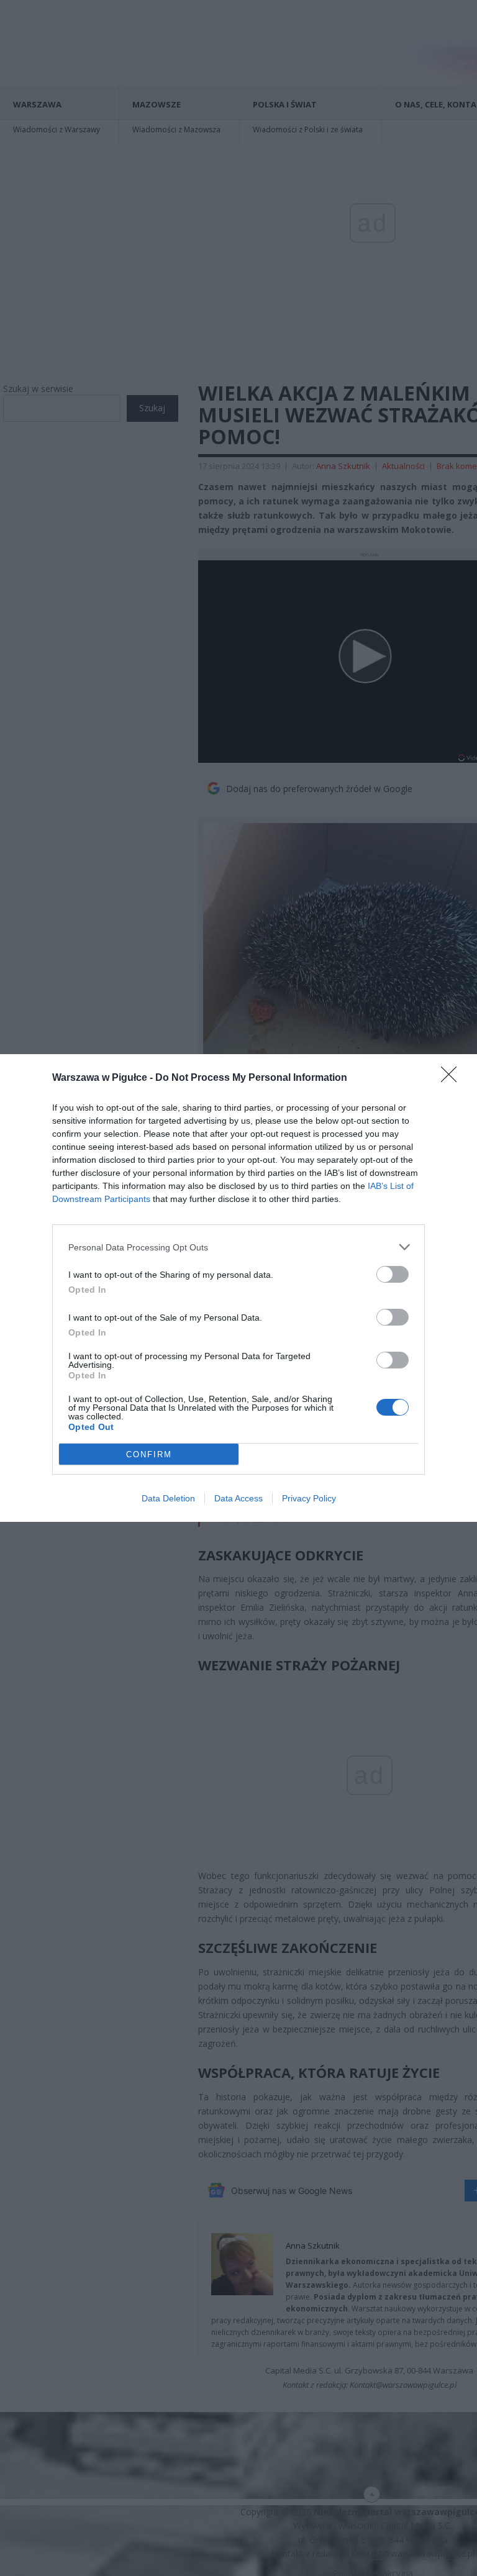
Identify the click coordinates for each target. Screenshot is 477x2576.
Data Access (238, 1498)
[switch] (393, 1274)
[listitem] (238, 1247)
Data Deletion (168, 1498)
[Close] (453, 1078)
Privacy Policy (309, 1498)
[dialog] (238, 1288)
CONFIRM (149, 1454)
